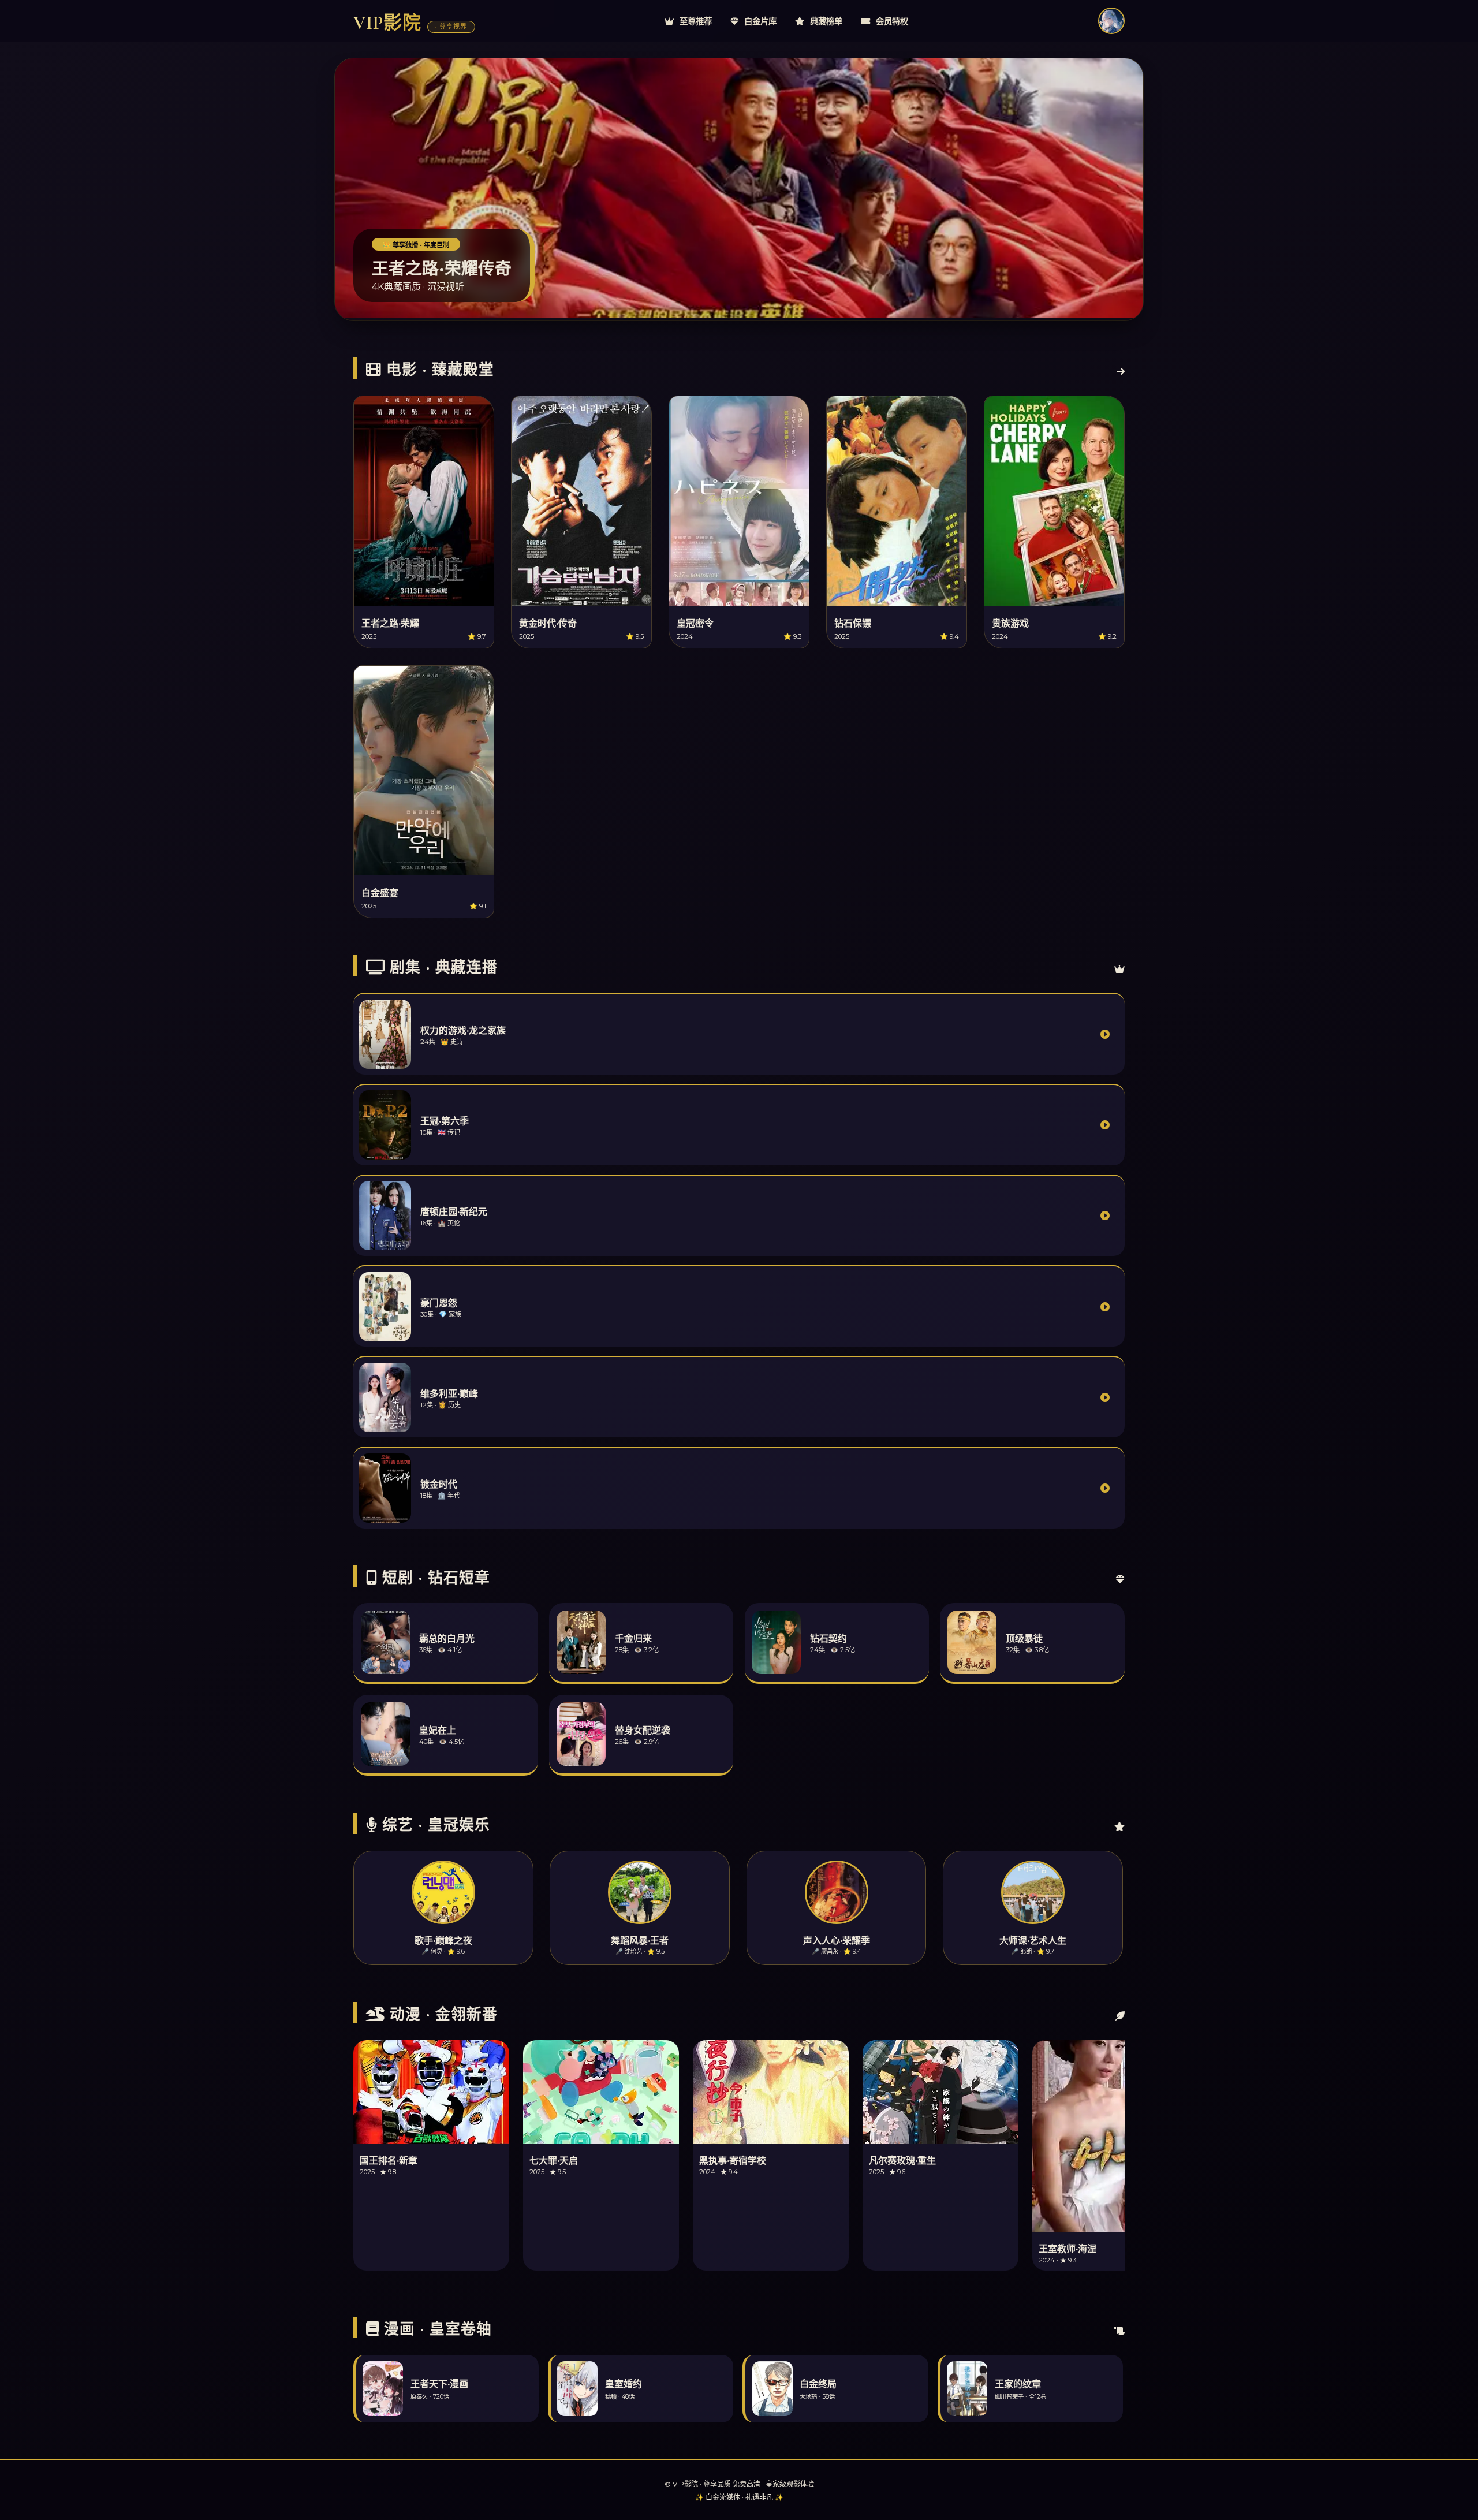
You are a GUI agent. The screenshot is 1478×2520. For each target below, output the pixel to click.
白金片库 (759, 21)
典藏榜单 (825, 21)
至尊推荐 (695, 21)
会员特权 (891, 21)
